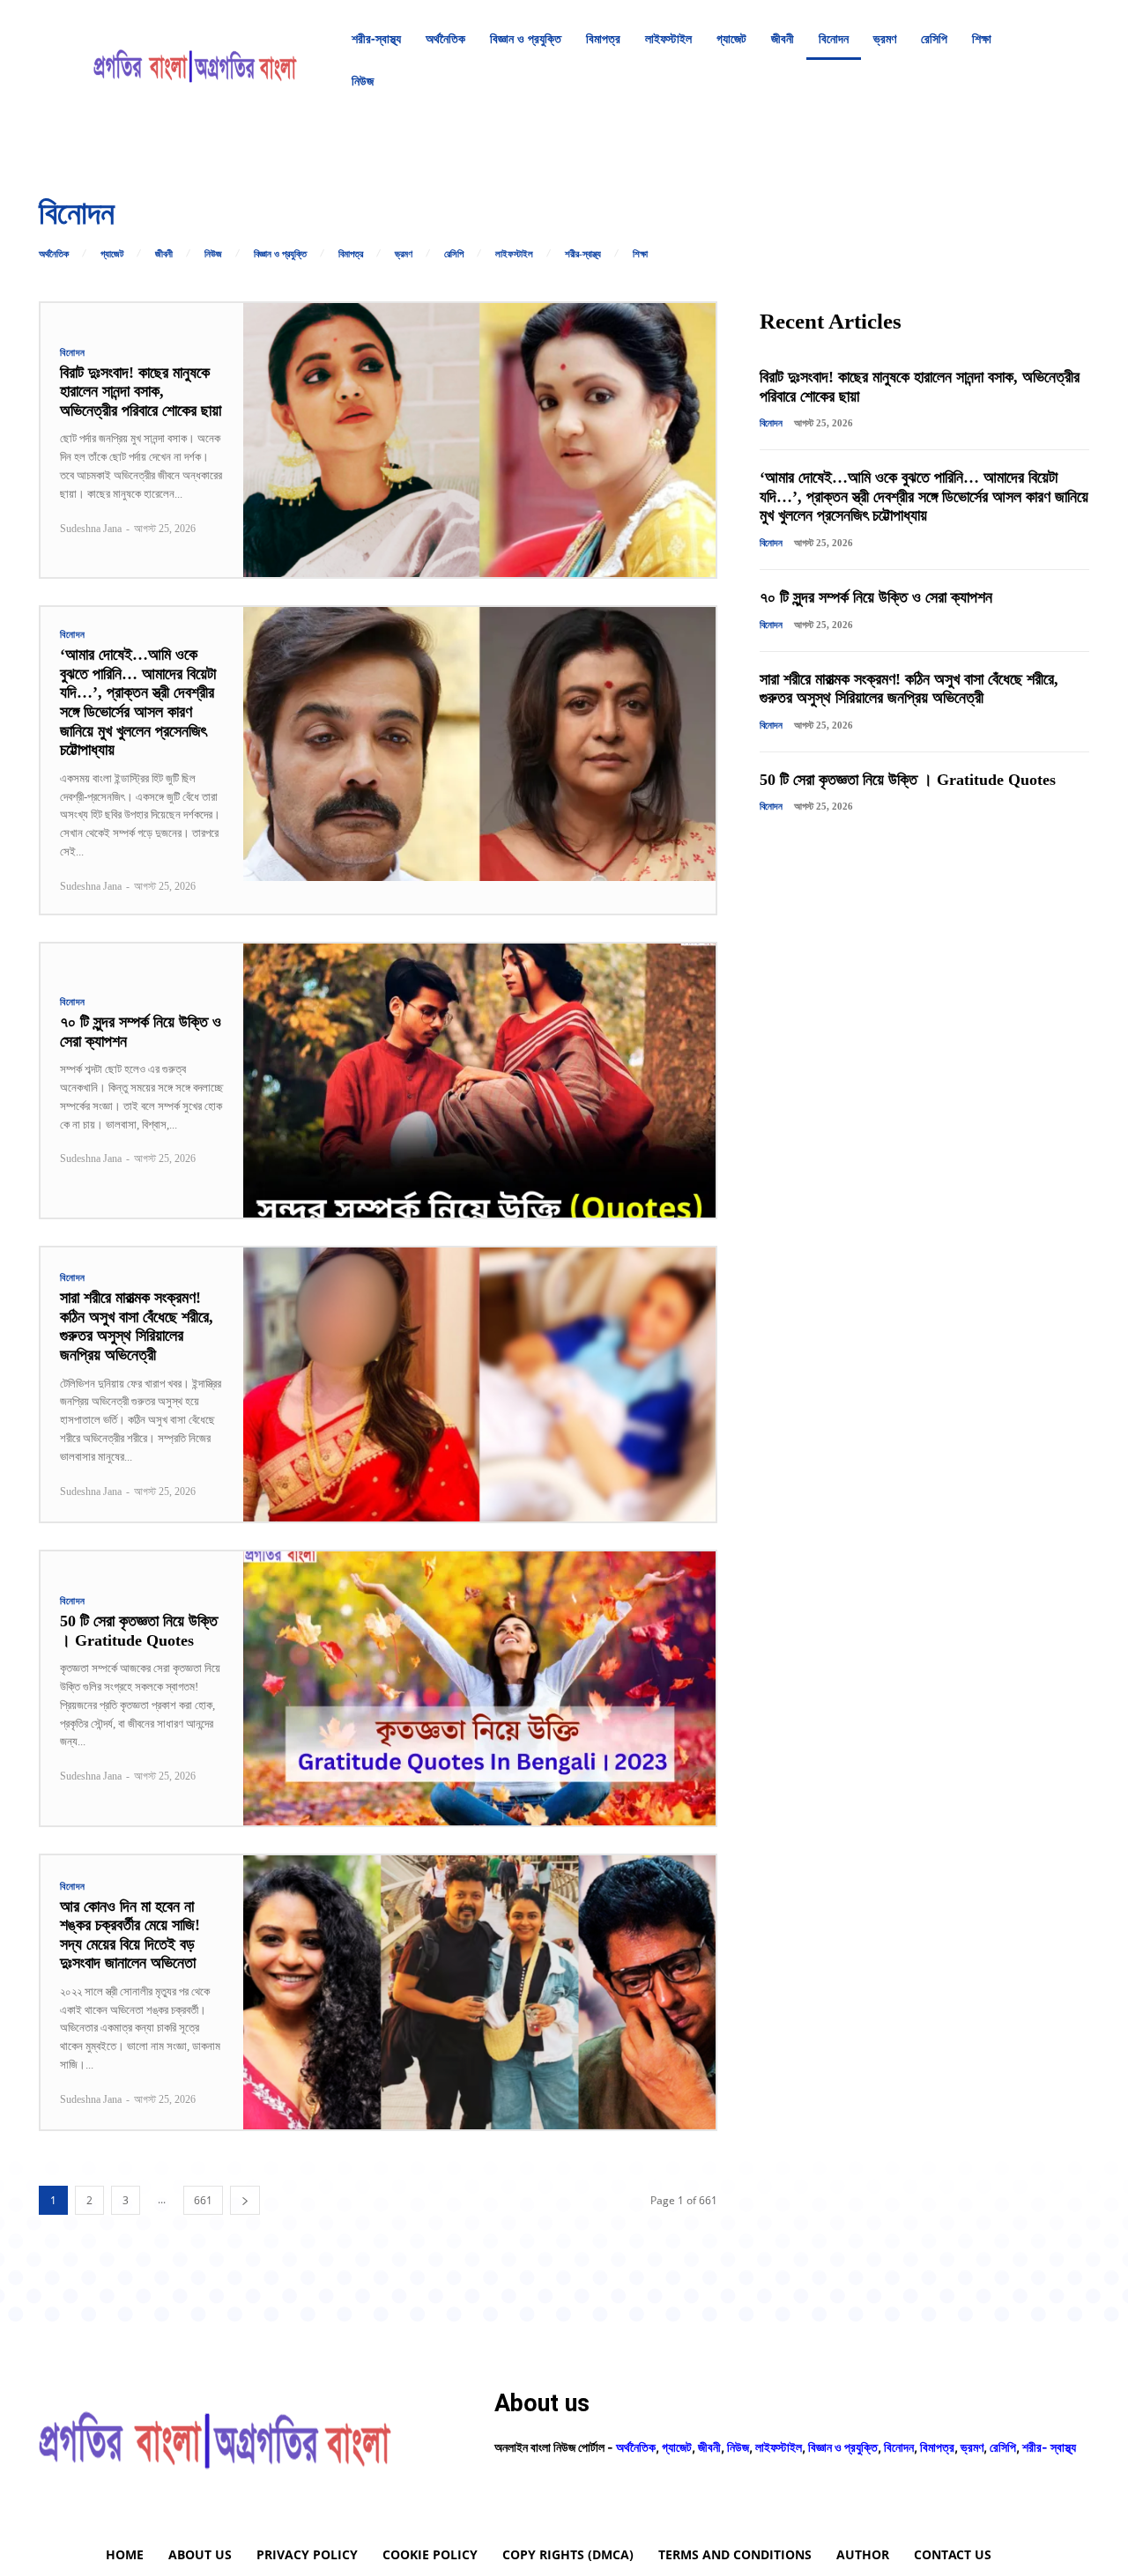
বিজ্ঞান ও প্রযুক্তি (280, 254)
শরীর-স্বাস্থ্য (583, 254)
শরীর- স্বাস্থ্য (1049, 2447)
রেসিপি (454, 254)
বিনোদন (73, 353)
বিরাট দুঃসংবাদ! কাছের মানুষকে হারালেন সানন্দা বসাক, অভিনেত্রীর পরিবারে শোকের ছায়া (141, 392)
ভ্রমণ (404, 254)
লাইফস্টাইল (514, 254)
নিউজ (213, 254)
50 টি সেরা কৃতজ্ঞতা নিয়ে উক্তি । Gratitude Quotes (908, 780)
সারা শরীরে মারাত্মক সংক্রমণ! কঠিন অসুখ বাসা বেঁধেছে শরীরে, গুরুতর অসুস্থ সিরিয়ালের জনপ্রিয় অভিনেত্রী (137, 1326)
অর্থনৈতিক (54, 254)
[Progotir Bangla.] (195, 60)
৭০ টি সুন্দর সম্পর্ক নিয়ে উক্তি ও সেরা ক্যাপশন (876, 597)
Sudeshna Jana (91, 529)
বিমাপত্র (351, 254)
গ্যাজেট (112, 254)
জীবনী (164, 254)
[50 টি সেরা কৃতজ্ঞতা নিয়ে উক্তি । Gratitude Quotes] (479, 1688)
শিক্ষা (640, 254)
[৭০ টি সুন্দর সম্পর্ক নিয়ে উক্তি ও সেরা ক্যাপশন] (479, 1081)
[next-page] (245, 2200)
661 (203, 2200)
